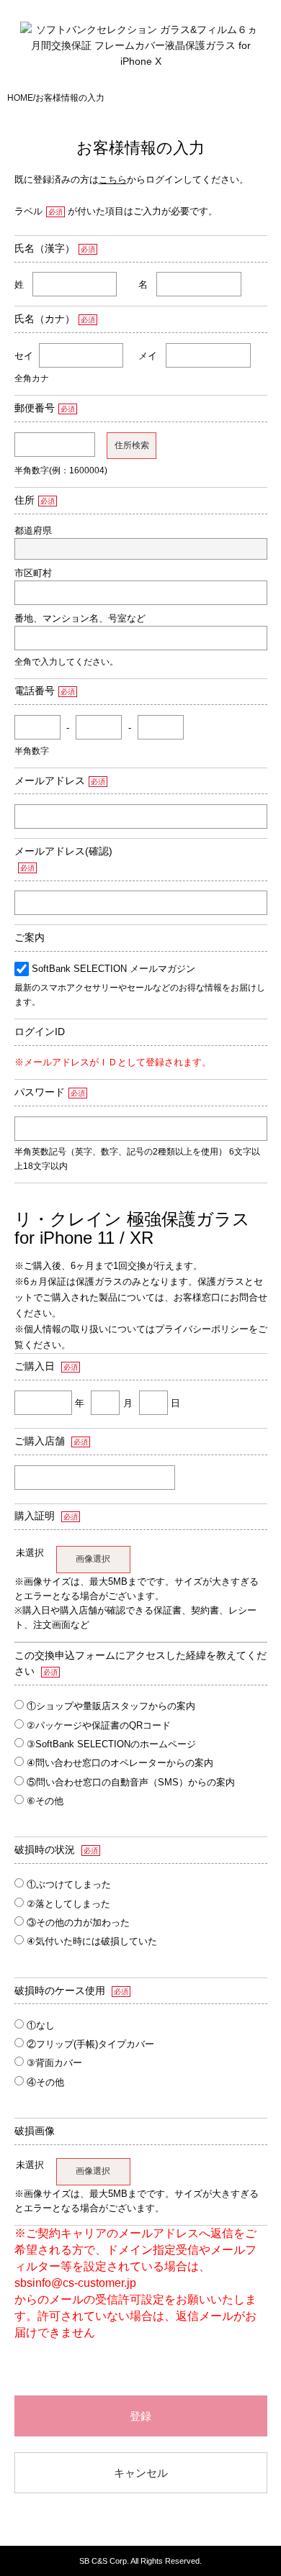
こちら (113, 179)
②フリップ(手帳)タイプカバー (90, 2044)
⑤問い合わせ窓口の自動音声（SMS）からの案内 (131, 1782)
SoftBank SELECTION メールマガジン (113, 969)
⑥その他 (45, 1801)
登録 (140, 2416)
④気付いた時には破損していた (92, 1941)
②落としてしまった (68, 1904)
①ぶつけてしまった (69, 1884)
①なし (41, 2025)
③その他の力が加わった (78, 1922)
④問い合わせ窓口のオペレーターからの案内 (120, 1763)
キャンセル (141, 2473)
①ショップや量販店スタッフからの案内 (111, 1706)
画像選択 (93, 1559)
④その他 (45, 2082)
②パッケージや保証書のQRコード (99, 1725)
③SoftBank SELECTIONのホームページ (111, 1744)
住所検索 (132, 445)
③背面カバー (54, 2063)
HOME (20, 98)
